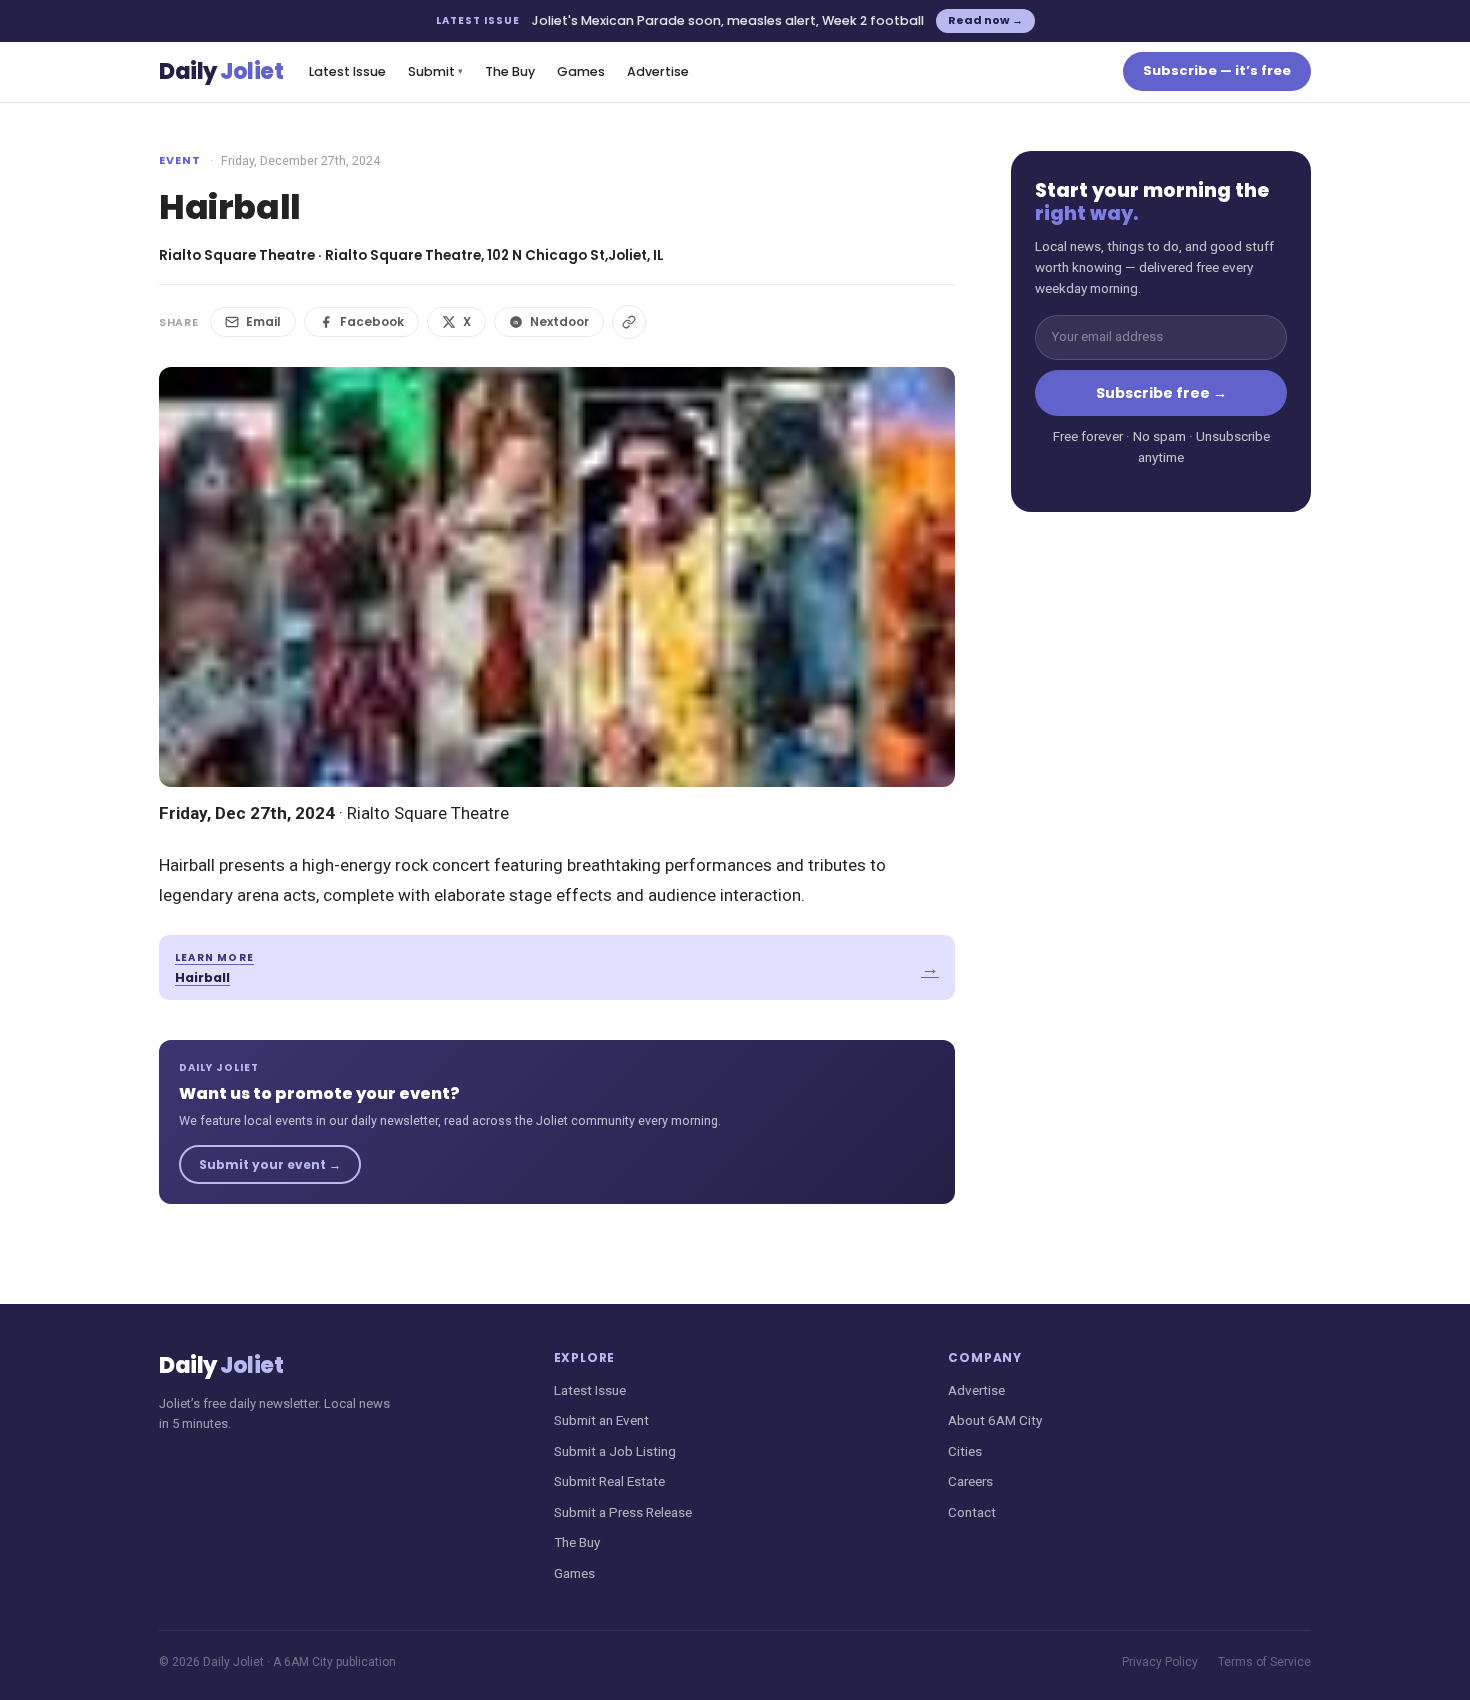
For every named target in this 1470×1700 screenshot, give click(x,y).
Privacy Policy (1160, 1662)
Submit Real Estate (609, 1481)
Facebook (372, 321)
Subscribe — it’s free (1217, 70)
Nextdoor (559, 321)
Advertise (658, 71)
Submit (435, 71)
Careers (970, 1481)
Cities (965, 1451)
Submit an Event (601, 1420)
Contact (972, 1512)
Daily (221, 71)
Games (581, 71)
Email (263, 321)
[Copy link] (629, 322)
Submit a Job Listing (615, 1451)
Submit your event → (270, 1164)
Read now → (985, 20)
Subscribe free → (1161, 393)
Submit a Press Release (623, 1512)
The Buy (510, 71)
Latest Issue (347, 71)
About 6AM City (995, 1420)
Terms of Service (1264, 1662)
